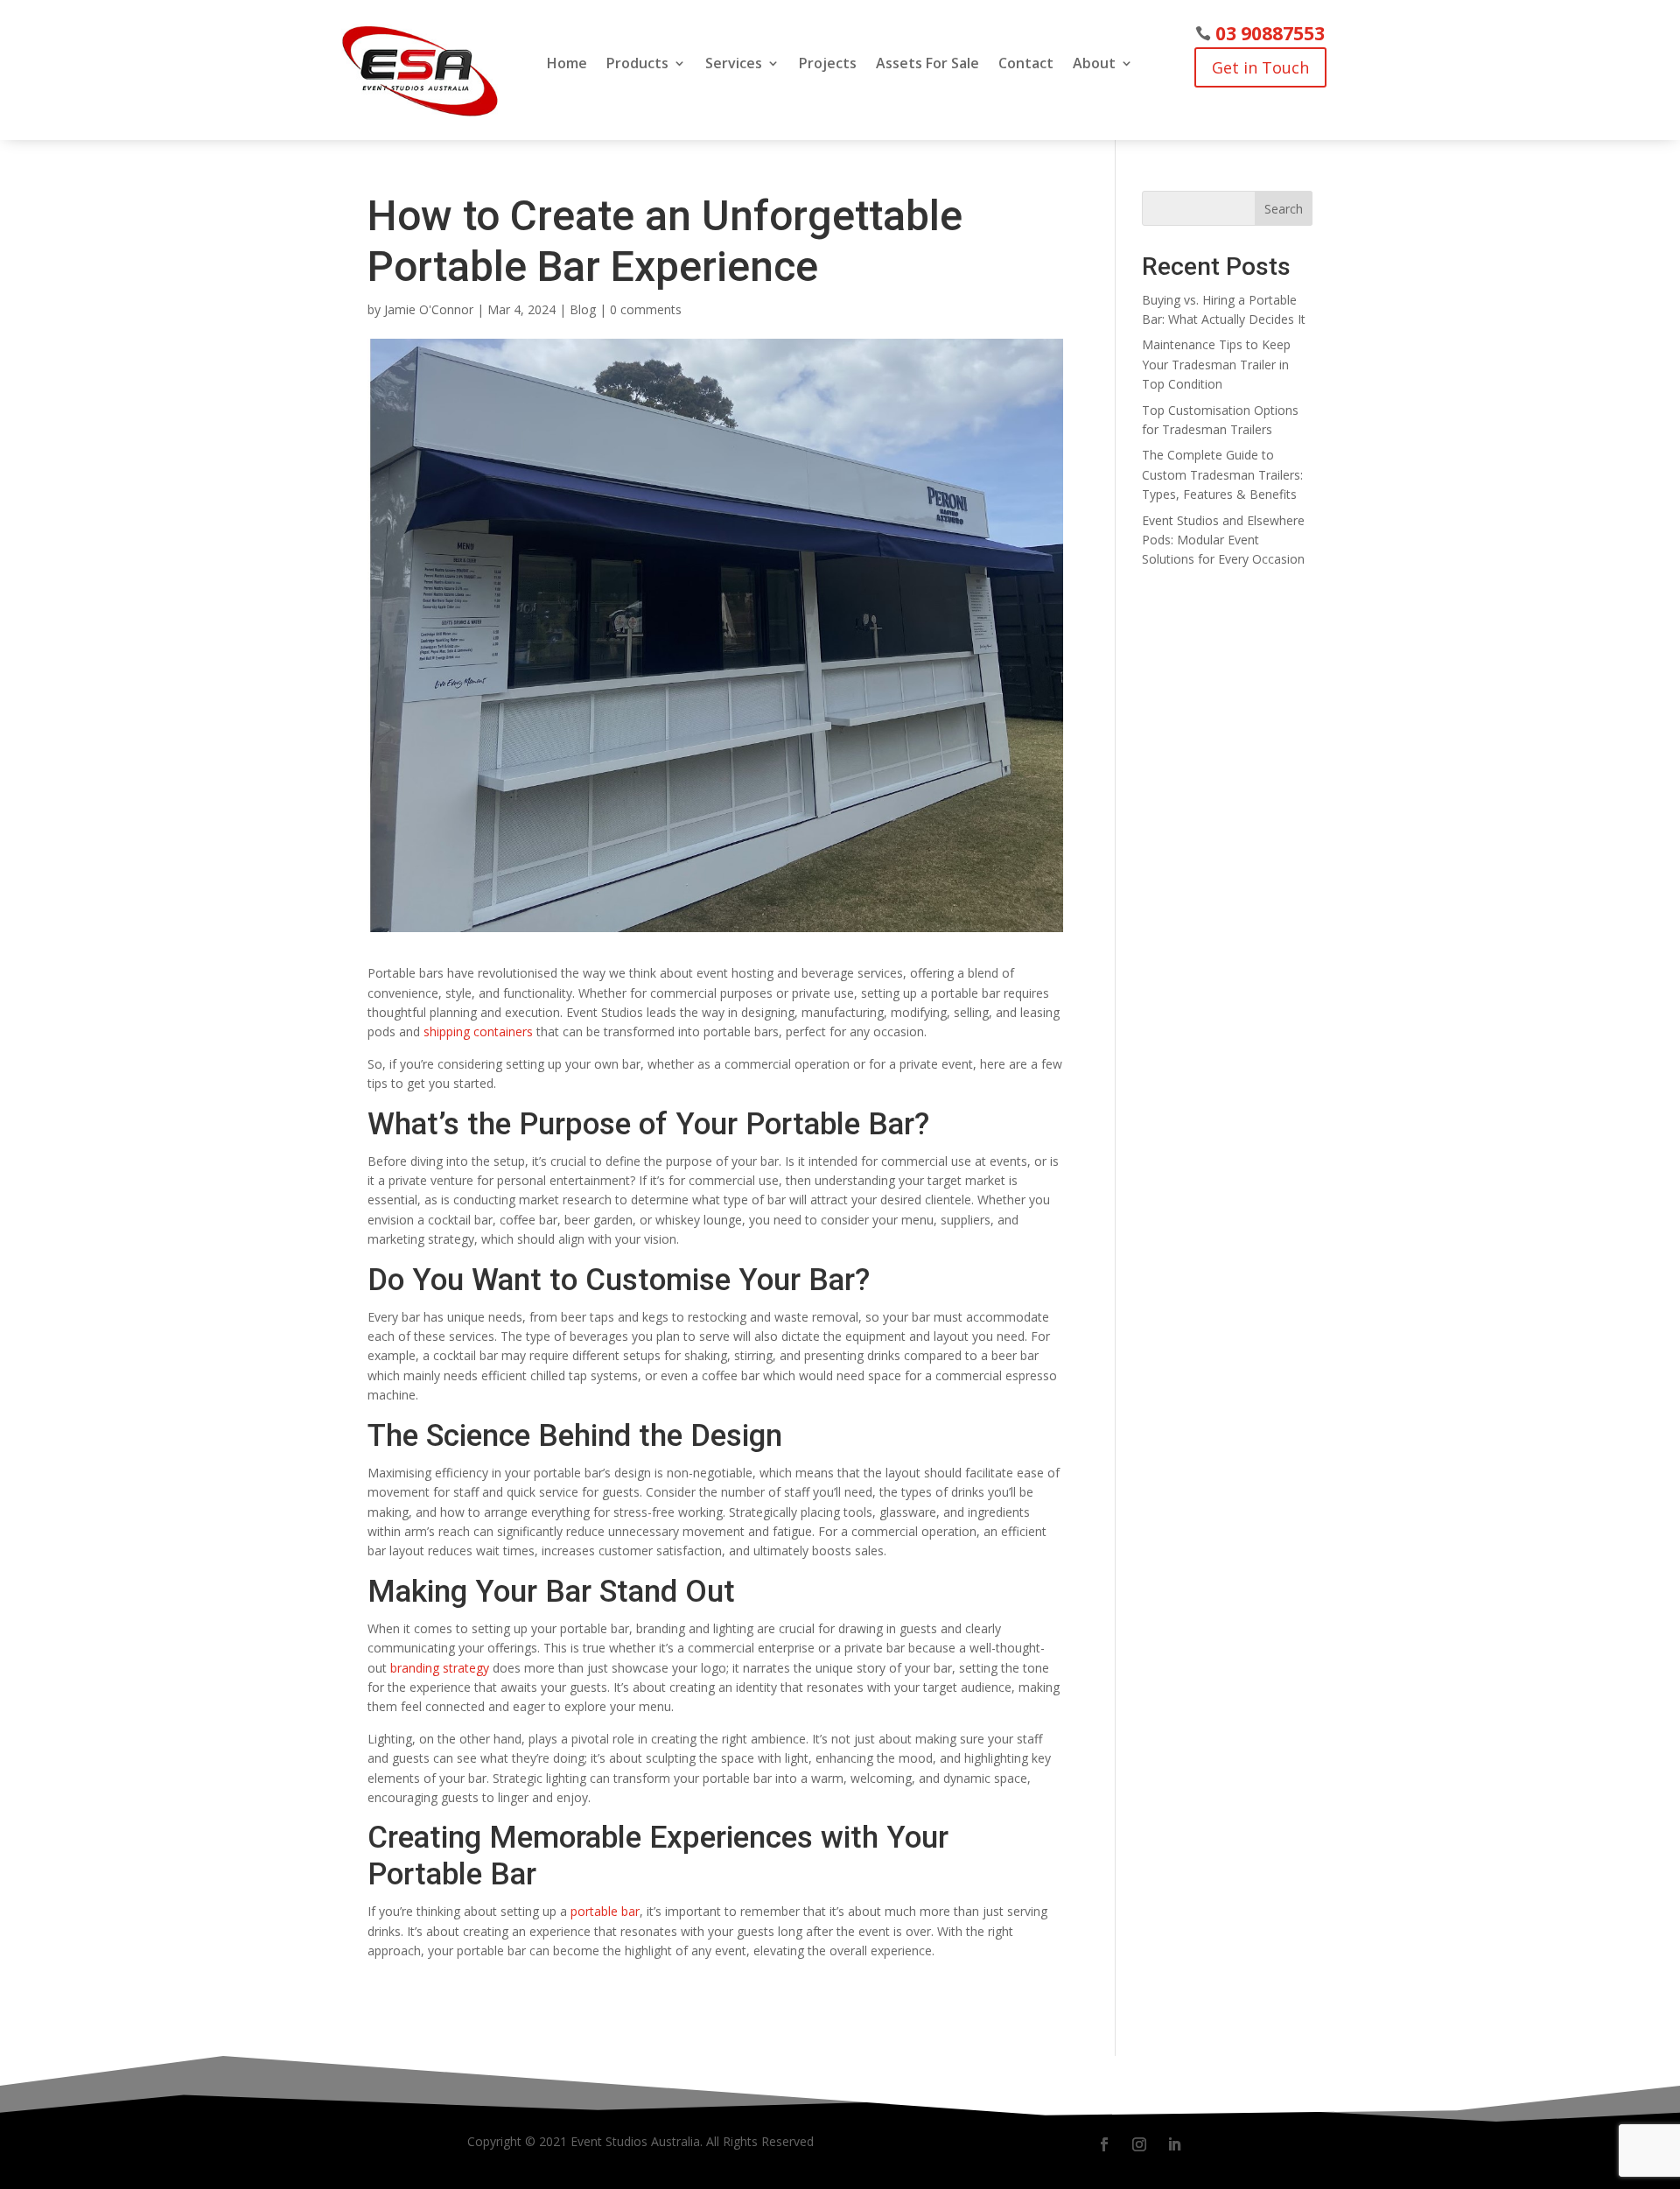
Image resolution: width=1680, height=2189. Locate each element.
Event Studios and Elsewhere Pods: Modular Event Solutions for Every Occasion (1223, 540)
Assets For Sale (927, 65)
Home (567, 65)
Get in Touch (1260, 67)
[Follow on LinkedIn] (1174, 2144)
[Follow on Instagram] (1139, 2144)
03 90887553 (1270, 33)
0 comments (646, 309)
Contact (1026, 65)
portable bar (605, 1911)
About (1094, 65)
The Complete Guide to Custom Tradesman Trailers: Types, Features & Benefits (1222, 474)
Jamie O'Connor (429, 309)
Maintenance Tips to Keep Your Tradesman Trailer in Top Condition (1216, 364)
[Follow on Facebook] (1104, 2144)
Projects (828, 65)
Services (734, 65)
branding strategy (440, 1668)
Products (637, 65)
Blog (583, 309)
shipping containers (480, 1031)
